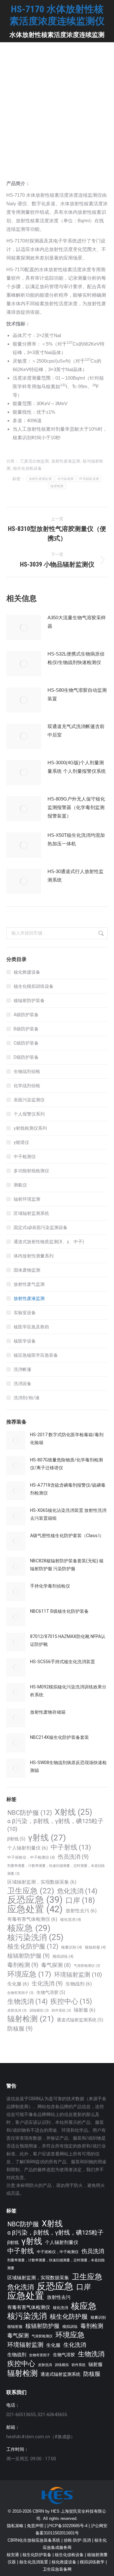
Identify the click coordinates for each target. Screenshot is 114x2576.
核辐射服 (95, 1947)
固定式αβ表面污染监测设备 (41, 1227)
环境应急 (29, 1974)
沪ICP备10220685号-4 (67, 2526)
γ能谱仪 (21, 1142)
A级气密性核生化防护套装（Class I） (67, 1536)
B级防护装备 (26, 1029)
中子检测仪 (25, 1157)
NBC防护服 (30, 1813)
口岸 (80, 1900)
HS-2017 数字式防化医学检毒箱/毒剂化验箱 (67, 1439)
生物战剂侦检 (27, 1071)
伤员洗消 (73, 1857)
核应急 (29, 1928)
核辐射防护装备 (29, 1000)
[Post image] (24, 627)
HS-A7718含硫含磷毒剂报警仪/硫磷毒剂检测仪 (68, 1489)
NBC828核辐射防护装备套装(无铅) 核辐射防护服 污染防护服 (67, 1565)
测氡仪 (20, 1185)
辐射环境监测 (27, 1199)
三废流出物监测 (34, 461)
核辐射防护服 (28, 1956)
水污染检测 (66, 479)
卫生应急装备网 (57, 2569)
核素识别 (72, 1947)
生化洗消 (47, 1983)
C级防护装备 (26, 1043)
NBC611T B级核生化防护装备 (59, 1611)
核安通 (13, 2555)
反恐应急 (35, 1900)
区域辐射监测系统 (31, 1213)
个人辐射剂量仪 (28, 1848)
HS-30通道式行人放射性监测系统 (76, 876)
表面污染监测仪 (29, 1100)
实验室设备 (25, 1313)
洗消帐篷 (22, 1369)
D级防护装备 (26, 1057)
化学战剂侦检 (27, 1086)
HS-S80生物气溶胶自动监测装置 (77, 694)
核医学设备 (25, 1341)
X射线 (73, 1812)
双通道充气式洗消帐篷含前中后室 (76, 731)
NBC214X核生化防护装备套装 (60, 1737)
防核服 (20, 2028)
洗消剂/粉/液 (27, 1398)
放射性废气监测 (29, 1284)
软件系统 (61, 2011)
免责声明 (35, 2526)
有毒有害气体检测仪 (32, 1919)
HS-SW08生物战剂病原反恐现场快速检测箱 (68, 1766)
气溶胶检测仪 (87, 1966)
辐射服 (85, 2010)
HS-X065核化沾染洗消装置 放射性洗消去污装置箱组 (68, 1514)
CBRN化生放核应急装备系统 (34, 2540)
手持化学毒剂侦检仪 (50, 1586)
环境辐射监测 (89, 479)
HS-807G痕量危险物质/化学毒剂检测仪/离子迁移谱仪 (66, 1464)
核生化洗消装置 (34, 2562)
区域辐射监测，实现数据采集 (42, 1882)
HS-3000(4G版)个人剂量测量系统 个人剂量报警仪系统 (77, 767)
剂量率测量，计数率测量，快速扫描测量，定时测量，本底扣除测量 (56, 1870)
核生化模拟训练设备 (34, 986)
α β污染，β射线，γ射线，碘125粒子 (55, 1825)
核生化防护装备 (37, 2555)
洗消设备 (22, 1384)
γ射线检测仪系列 (30, 1128)
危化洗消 (77, 1891)
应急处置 (35, 1909)
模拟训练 (63, 1956)
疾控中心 (71, 2001)
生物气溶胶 (51, 1992)
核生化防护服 (33, 1947)
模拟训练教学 (92, 2562)
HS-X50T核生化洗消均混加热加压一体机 (76, 839)
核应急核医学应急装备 (36, 1355)
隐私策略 (15, 2526)
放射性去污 (81, 1911)
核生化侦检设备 (27, 468)
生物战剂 (79, 1984)
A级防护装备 (26, 1015)
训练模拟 (39, 2011)
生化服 (18, 1984)
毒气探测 (56, 1965)
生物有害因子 (20, 1993)
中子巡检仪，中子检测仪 (31, 1857)
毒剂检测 (23, 1965)
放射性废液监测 (66, 461)
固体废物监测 (27, 1270)
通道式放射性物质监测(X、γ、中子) (49, 1242)
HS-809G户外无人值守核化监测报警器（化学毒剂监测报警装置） (76, 807)
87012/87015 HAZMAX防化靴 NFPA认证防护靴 (68, 1640)
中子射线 (71, 1847)
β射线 (16, 1839)
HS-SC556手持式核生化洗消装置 (63, 1662)
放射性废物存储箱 (48, 1712)
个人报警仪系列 (29, 1114)
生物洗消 (27, 2001)
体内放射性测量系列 (34, 1256)
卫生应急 (31, 1891)
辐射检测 (57, 486)
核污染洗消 (35, 1937)
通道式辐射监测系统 (80, 2020)
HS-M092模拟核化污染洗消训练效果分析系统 (68, 1691)
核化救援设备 (27, 972)
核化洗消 (71, 1919)
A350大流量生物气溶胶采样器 (77, 622)
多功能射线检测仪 (31, 1171)
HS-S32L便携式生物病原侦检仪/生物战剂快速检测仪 (76, 658)
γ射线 (47, 1838)
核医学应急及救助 (31, 1327)
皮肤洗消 (17, 2011)
